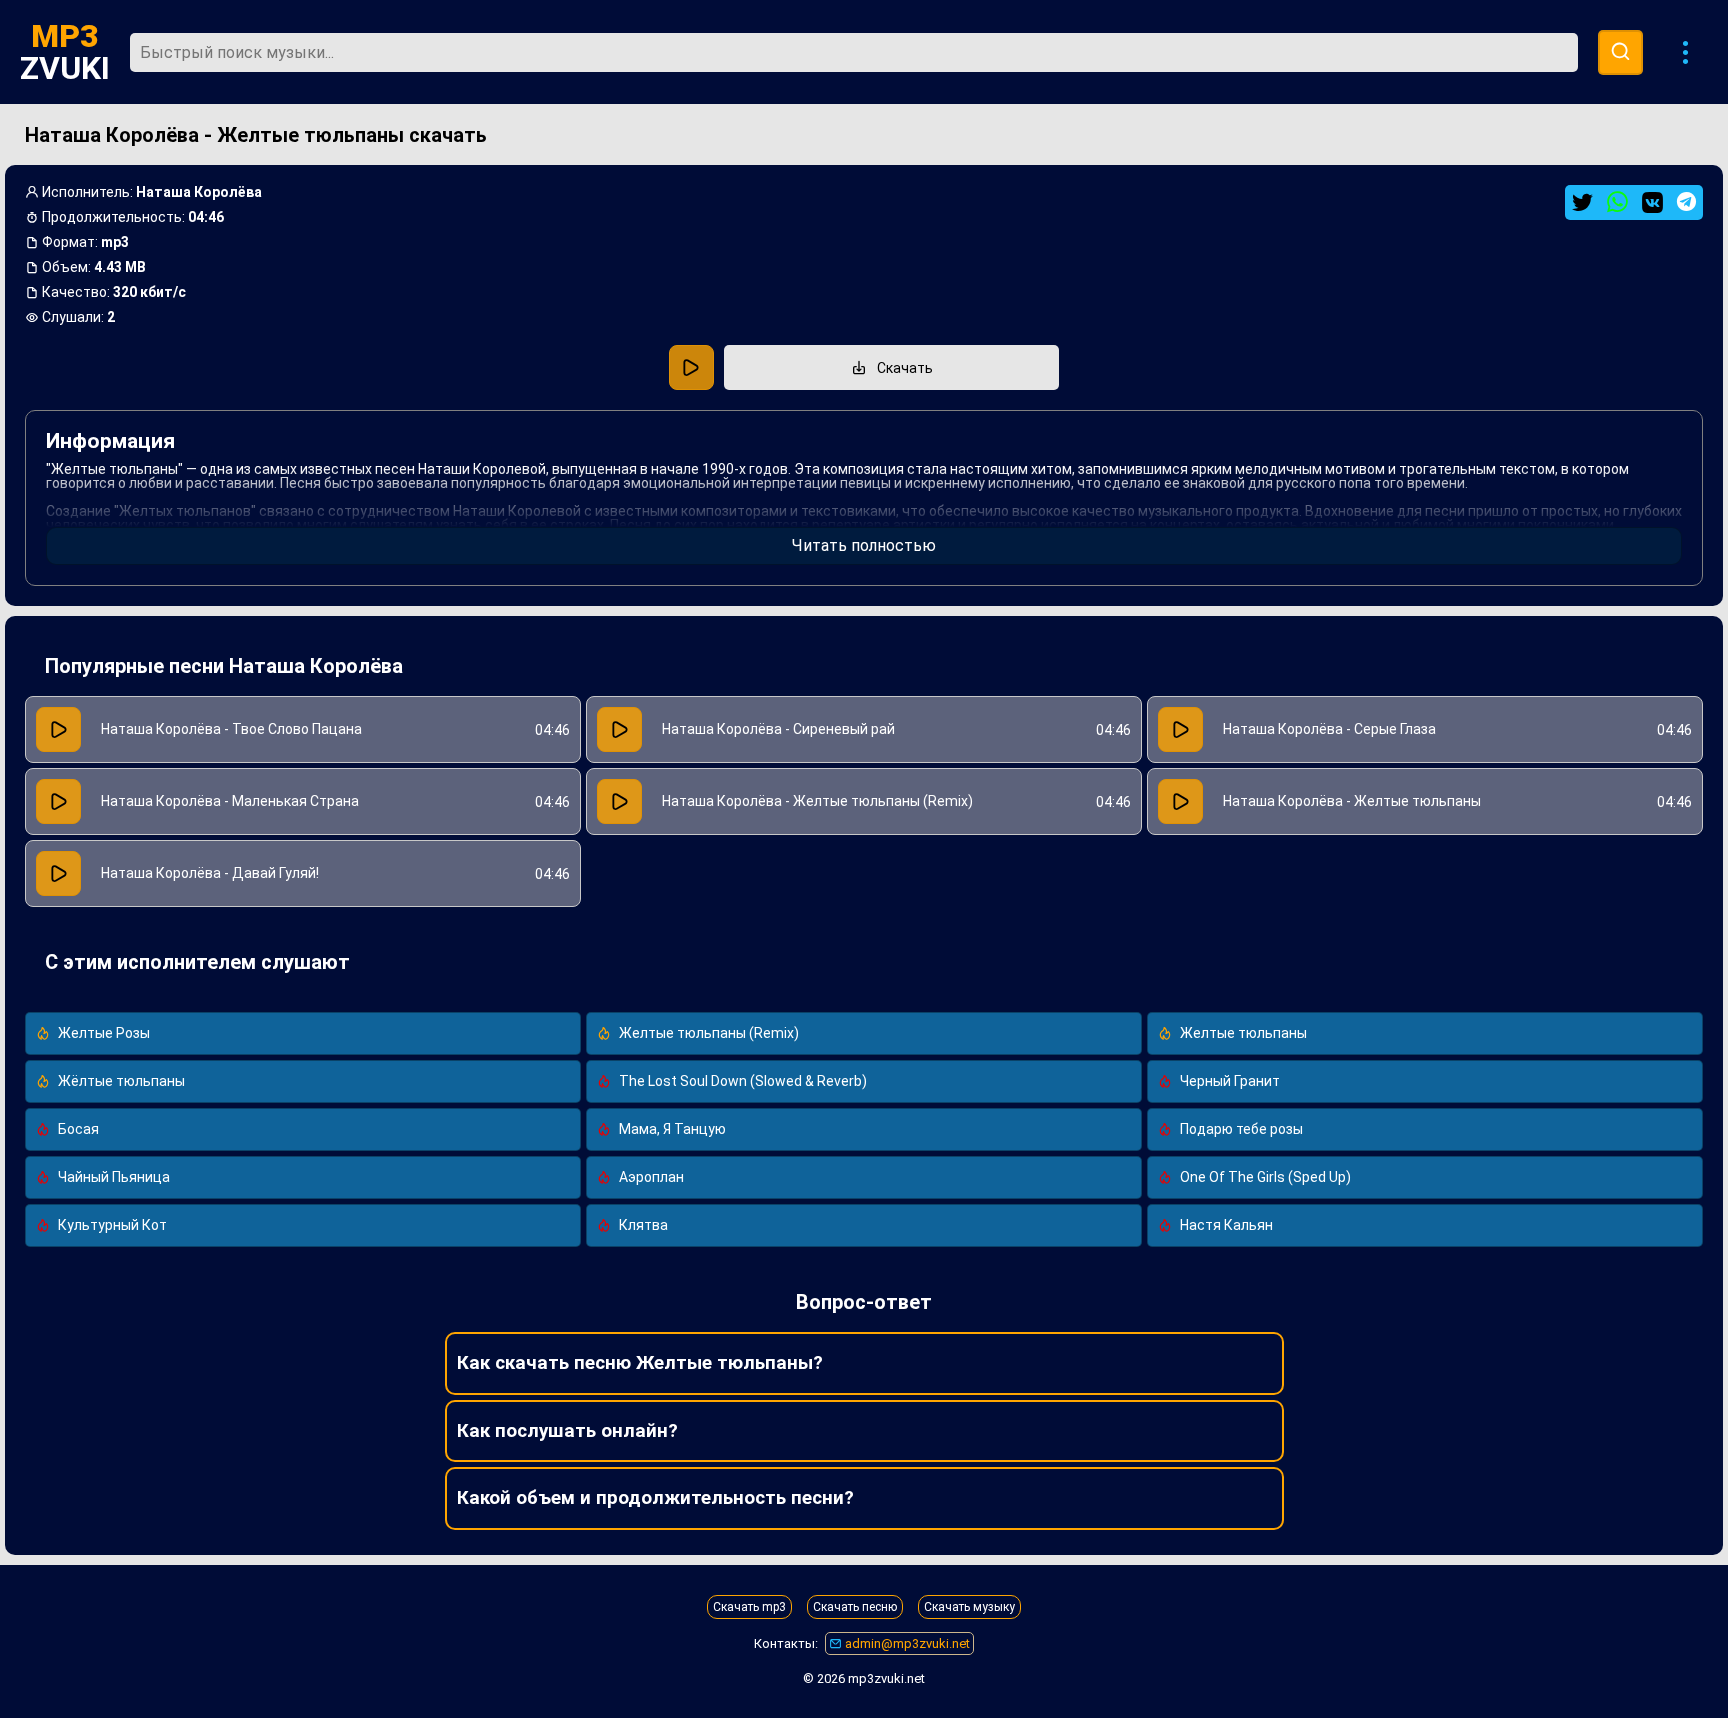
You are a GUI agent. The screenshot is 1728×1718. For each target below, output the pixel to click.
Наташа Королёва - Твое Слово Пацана (231, 729)
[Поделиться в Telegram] (1686, 201)
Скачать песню (855, 1607)
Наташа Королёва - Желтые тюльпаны (1352, 801)
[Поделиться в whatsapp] (1617, 202)
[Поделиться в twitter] (1582, 202)
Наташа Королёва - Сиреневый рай (778, 729)
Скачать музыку (969, 1607)
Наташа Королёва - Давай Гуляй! (210, 873)
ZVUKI (65, 52)
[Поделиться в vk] (1652, 202)
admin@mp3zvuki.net (906, 1643)
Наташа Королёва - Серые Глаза (1329, 729)
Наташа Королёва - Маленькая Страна (230, 801)
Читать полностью (864, 545)
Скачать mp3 (749, 1607)
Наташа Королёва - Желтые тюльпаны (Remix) (817, 801)
